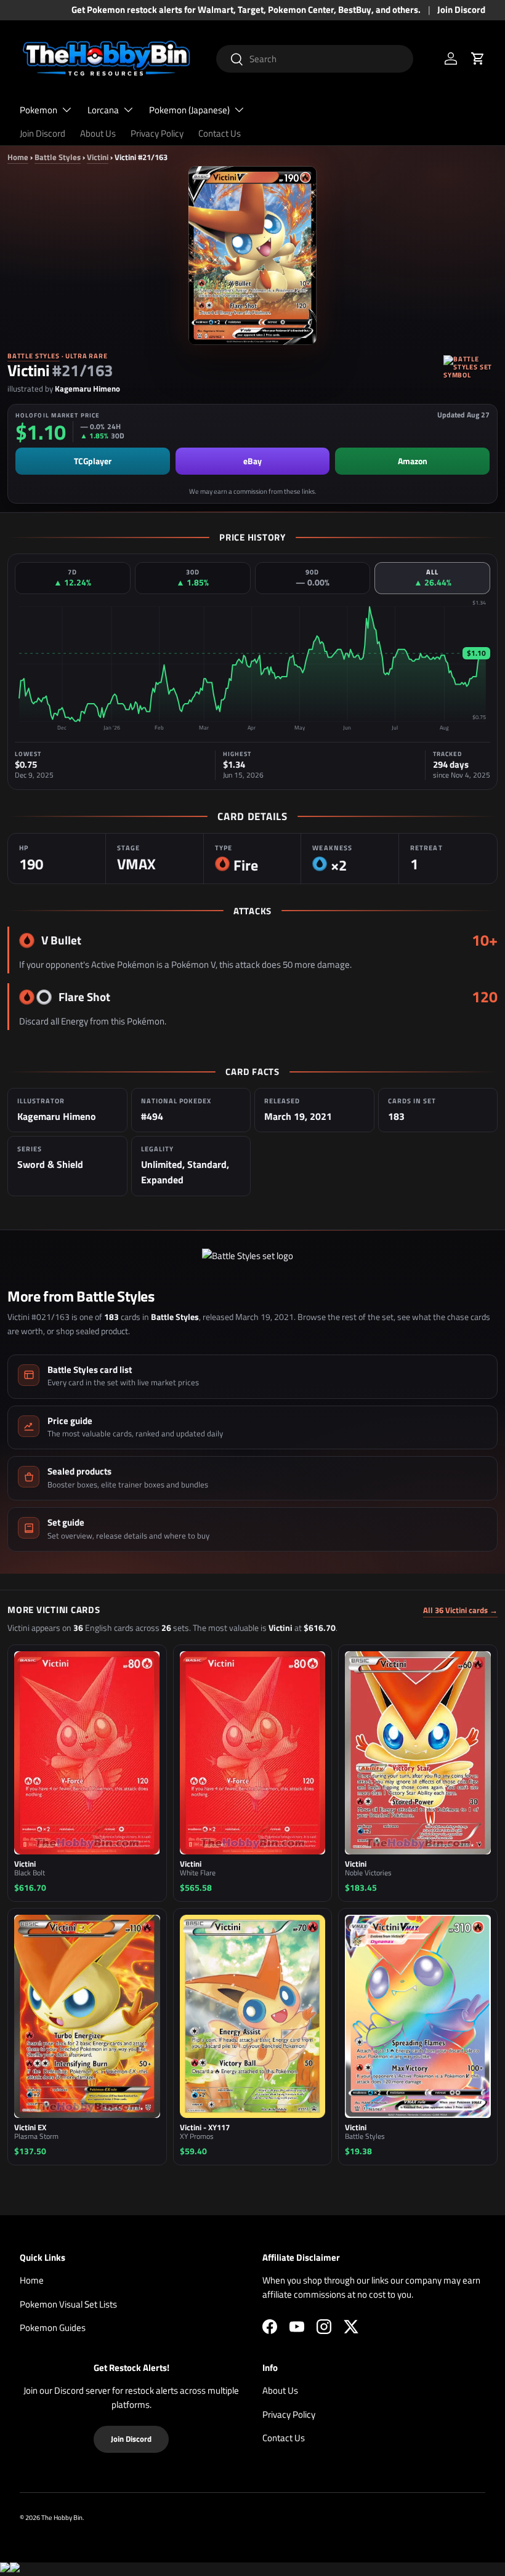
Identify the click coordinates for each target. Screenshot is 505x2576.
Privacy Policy (157, 133)
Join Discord (461, 10)
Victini (98, 157)
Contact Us (220, 133)
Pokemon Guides (53, 2328)
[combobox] (315, 59)
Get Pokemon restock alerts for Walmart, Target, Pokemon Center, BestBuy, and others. (246, 10)
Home (18, 157)
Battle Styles (58, 157)
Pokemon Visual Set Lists (68, 2304)
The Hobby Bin (62, 2517)
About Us (98, 133)
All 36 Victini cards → (460, 1610)
